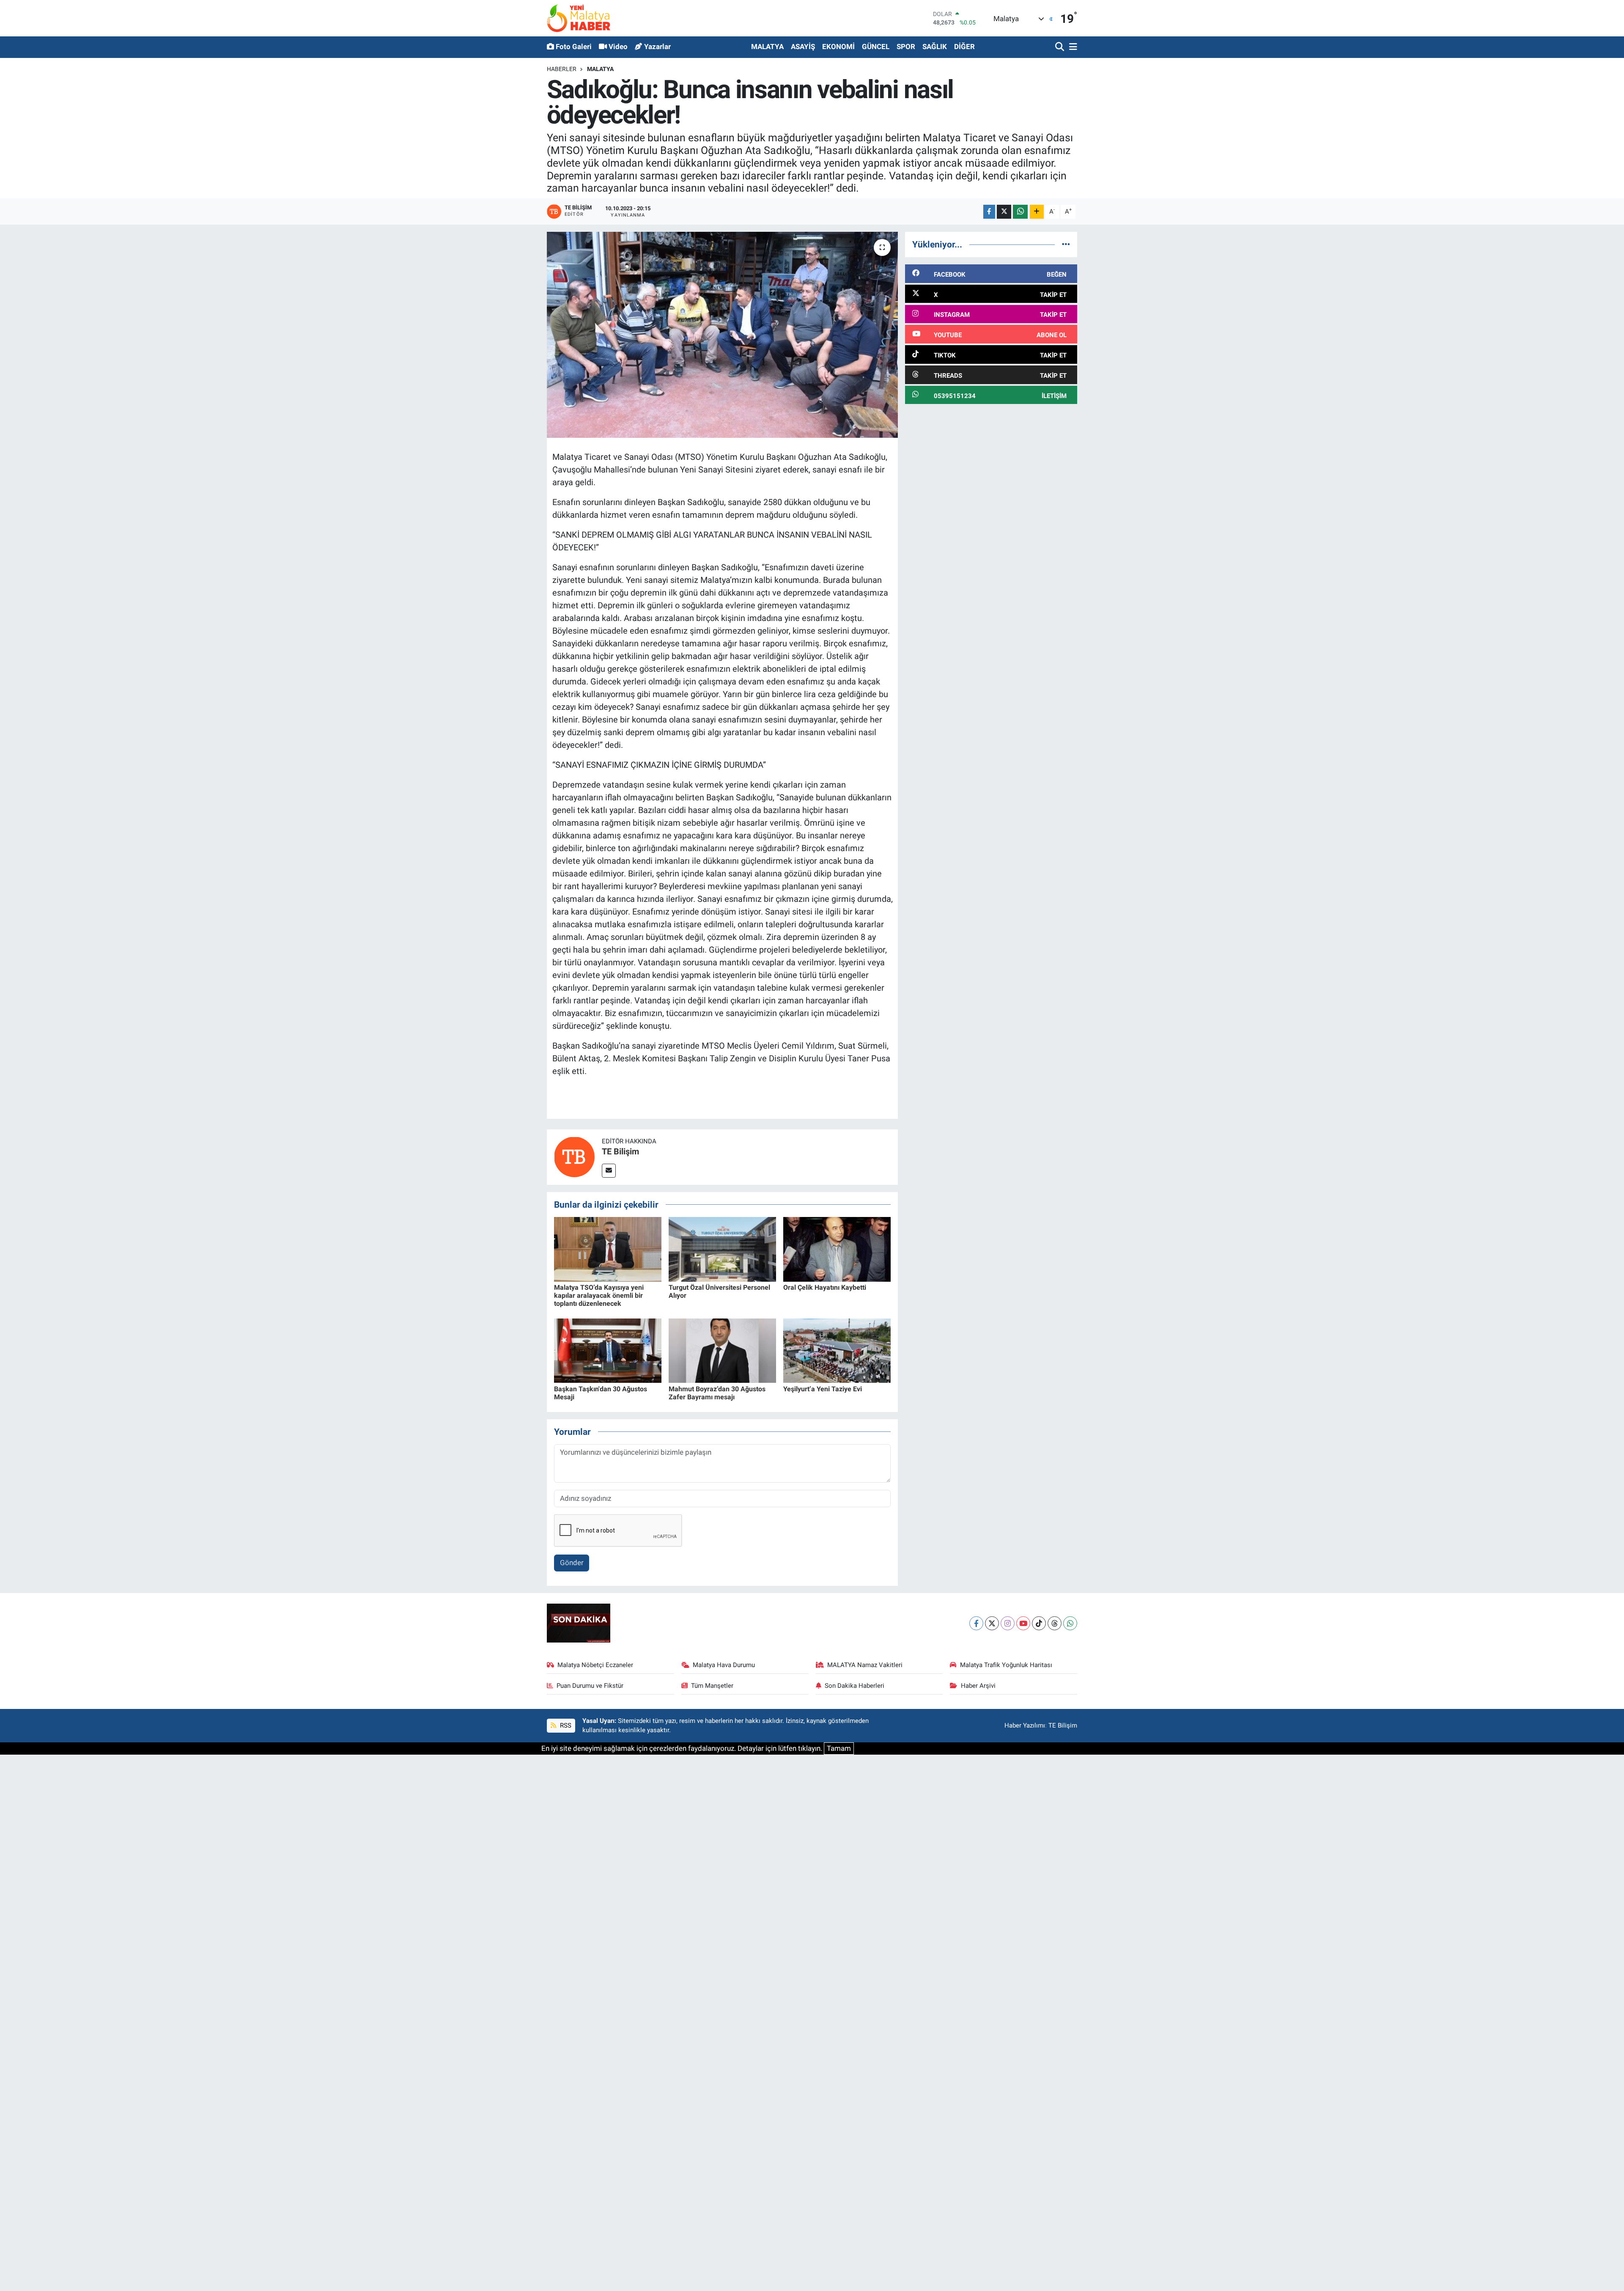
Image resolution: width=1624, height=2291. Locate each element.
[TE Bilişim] (574, 1156)
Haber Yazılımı (1025, 1725)
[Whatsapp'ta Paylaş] (1020, 212)
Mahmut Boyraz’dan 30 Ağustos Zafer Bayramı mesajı (717, 1393)
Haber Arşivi (978, 1686)
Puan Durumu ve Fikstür (590, 1686)
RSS (565, 1725)
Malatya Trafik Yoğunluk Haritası (1006, 1665)
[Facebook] (976, 1623)
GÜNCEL (876, 47)
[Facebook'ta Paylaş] (989, 212)
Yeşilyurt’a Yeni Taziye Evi (823, 1389)
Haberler (562, 69)
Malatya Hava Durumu (724, 1665)
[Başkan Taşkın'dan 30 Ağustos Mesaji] (608, 1350)
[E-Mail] (609, 1171)
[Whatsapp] (1070, 1623)
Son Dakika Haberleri (855, 1686)
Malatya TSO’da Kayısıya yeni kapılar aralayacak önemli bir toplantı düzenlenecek (599, 1295)
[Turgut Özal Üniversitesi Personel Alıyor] (722, 1249)
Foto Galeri (574, 47)
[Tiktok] (1039, 1623)
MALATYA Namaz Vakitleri (865, 1665)
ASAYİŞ (803, 47)
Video (618, 47)
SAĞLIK (935, 47)
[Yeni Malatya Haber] (579, 18)
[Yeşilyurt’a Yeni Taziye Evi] (837, 1350)
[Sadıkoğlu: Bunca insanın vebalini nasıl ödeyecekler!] (723, 335)
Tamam (839, 1748)
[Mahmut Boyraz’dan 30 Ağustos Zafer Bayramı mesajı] (722, 1350)
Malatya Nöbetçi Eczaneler (595, 1665)
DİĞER (964, 47)
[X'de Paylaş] (1004, 212)
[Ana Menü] (1072, 47)
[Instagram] (1008, 1623)
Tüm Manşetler (712, 1686)
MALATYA (767, 47)
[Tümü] (1066, 244)
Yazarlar (657, 47)
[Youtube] (1023, 1623)
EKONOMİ (838, 47)
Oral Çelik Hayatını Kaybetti (825, 1287)
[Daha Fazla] (1037, 212)
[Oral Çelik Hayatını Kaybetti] (837, 1249)
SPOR (906, 47)
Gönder (572, 1563)
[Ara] (1060, 47)
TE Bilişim (620, 1151)
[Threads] (1055, 1623)
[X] (992, 1623)
